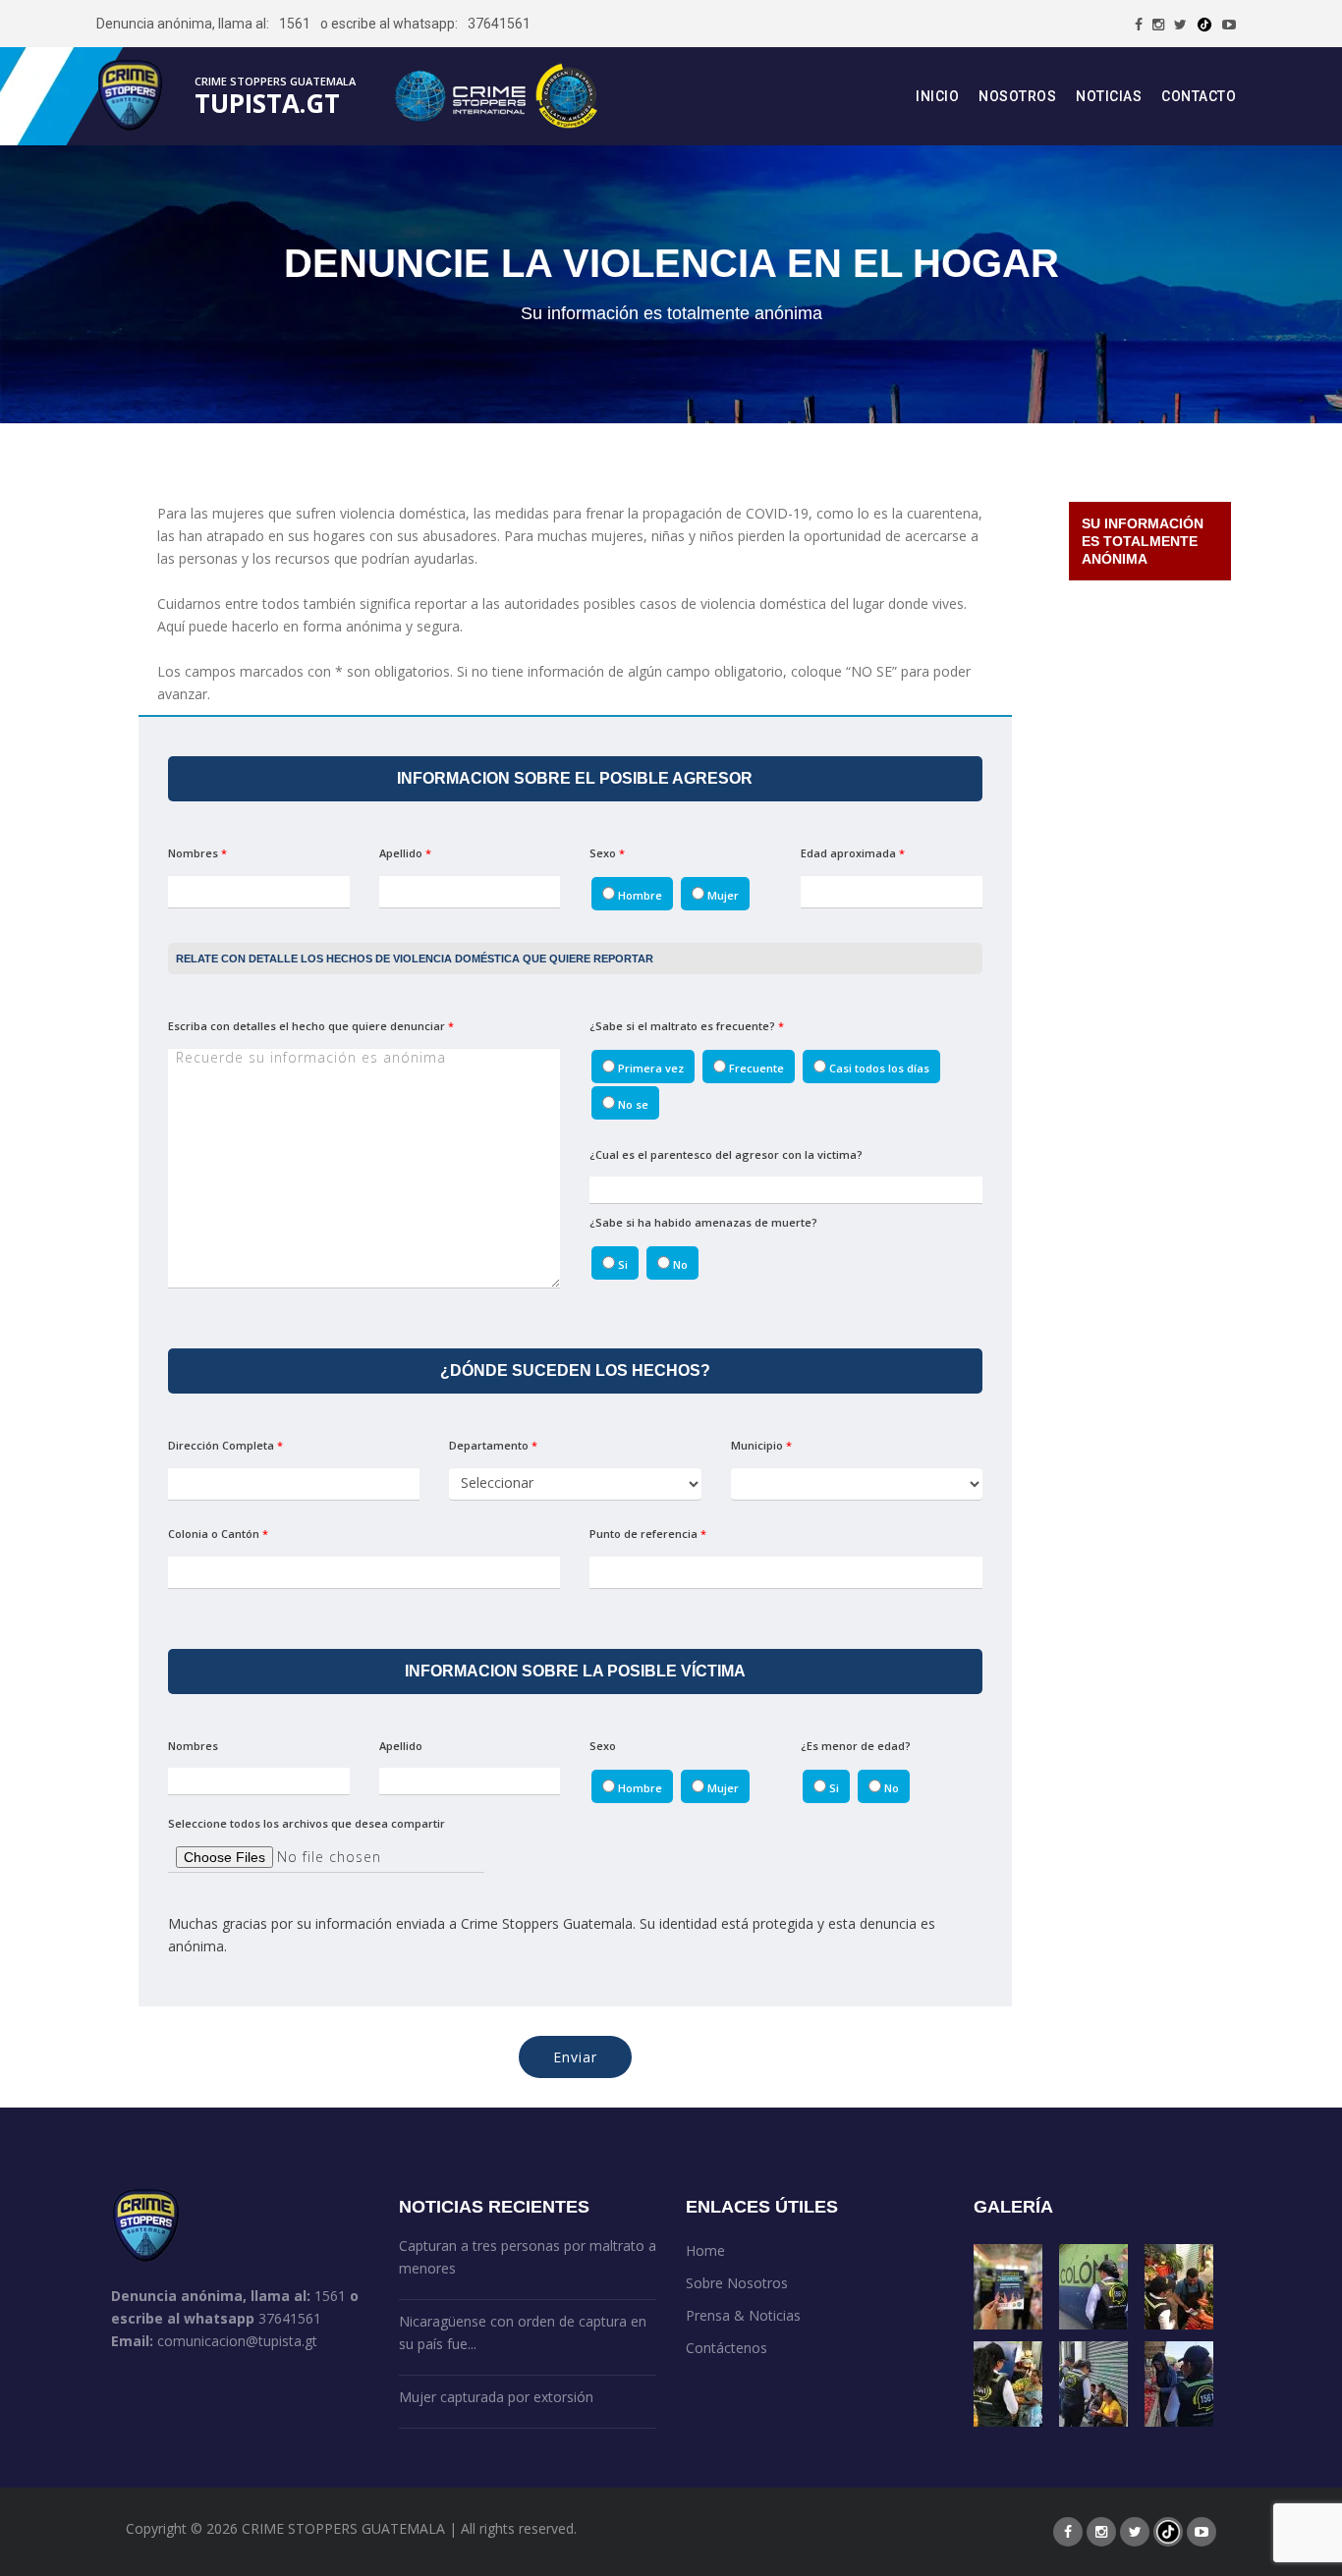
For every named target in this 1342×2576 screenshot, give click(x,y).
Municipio (761, 1445)
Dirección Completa (225, 1445)
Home (705, 2250)
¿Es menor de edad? (856, 1746)
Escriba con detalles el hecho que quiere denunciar (311, 1026)
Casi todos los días (878, 1068)
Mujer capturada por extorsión (496, 2397)
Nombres (197, 853)
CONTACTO (1199, 96)
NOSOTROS (1017, 96)
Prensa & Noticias (743, 2315)
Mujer (722, 895)
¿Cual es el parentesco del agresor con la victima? (726, 1154)
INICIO (937, 96)
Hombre (639, 895)
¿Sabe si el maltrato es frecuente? (687, 1026)
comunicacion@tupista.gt (237, 2341)
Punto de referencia (648, 1534)
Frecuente (755, 1068)
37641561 (499, 24)
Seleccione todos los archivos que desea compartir (307, 1823)
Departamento (493, 1445)
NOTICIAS (1109, 96)
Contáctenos (727, 2348)
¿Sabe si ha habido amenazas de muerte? (703, 1222)
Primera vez (649, 1068)
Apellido (405, 853)
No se (632, 1104)
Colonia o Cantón (218, 1534)
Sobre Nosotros (737, 2283)
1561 (295, 24)
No (679, 1264)
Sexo (607, 853)
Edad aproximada (853, 853)
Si (621, 1264)
